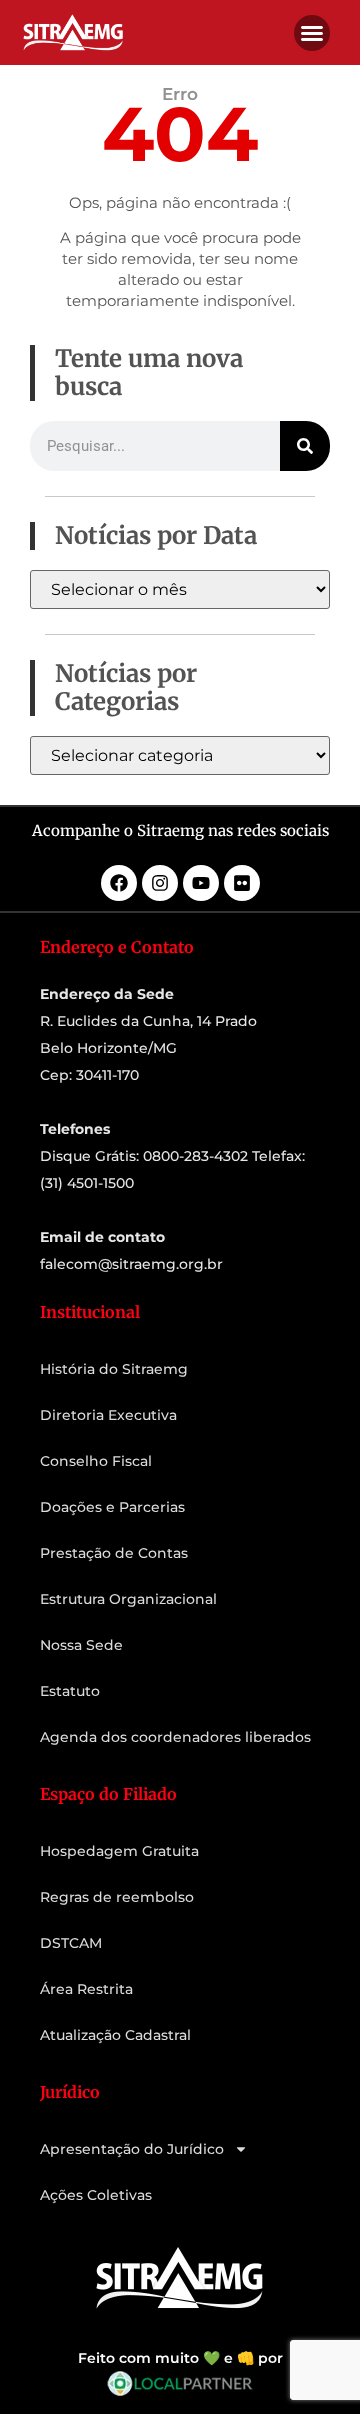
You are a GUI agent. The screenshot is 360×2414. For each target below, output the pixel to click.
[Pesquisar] (305, 446)
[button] (312, 33)
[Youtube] (201, 883)
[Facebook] (119, 883)
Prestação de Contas (114, 1553)
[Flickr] (242, 883)
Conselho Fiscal (96, 1461)
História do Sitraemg (114, 1369)
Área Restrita (86, 1989)
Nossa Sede (81, 1645)
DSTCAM (71, 1943)
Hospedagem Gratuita (119, 1851)
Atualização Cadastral (115, 2035)
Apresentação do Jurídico (132, 2149)
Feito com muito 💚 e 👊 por (180, 2358)
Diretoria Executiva (108, 1415)
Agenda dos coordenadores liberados (175, 1737)
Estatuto (70, 1691)
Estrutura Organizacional (128, 1599)
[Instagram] (160, 883)
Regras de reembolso (117, 1897)
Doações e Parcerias (112, 1507)
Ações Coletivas (96, 2195)
